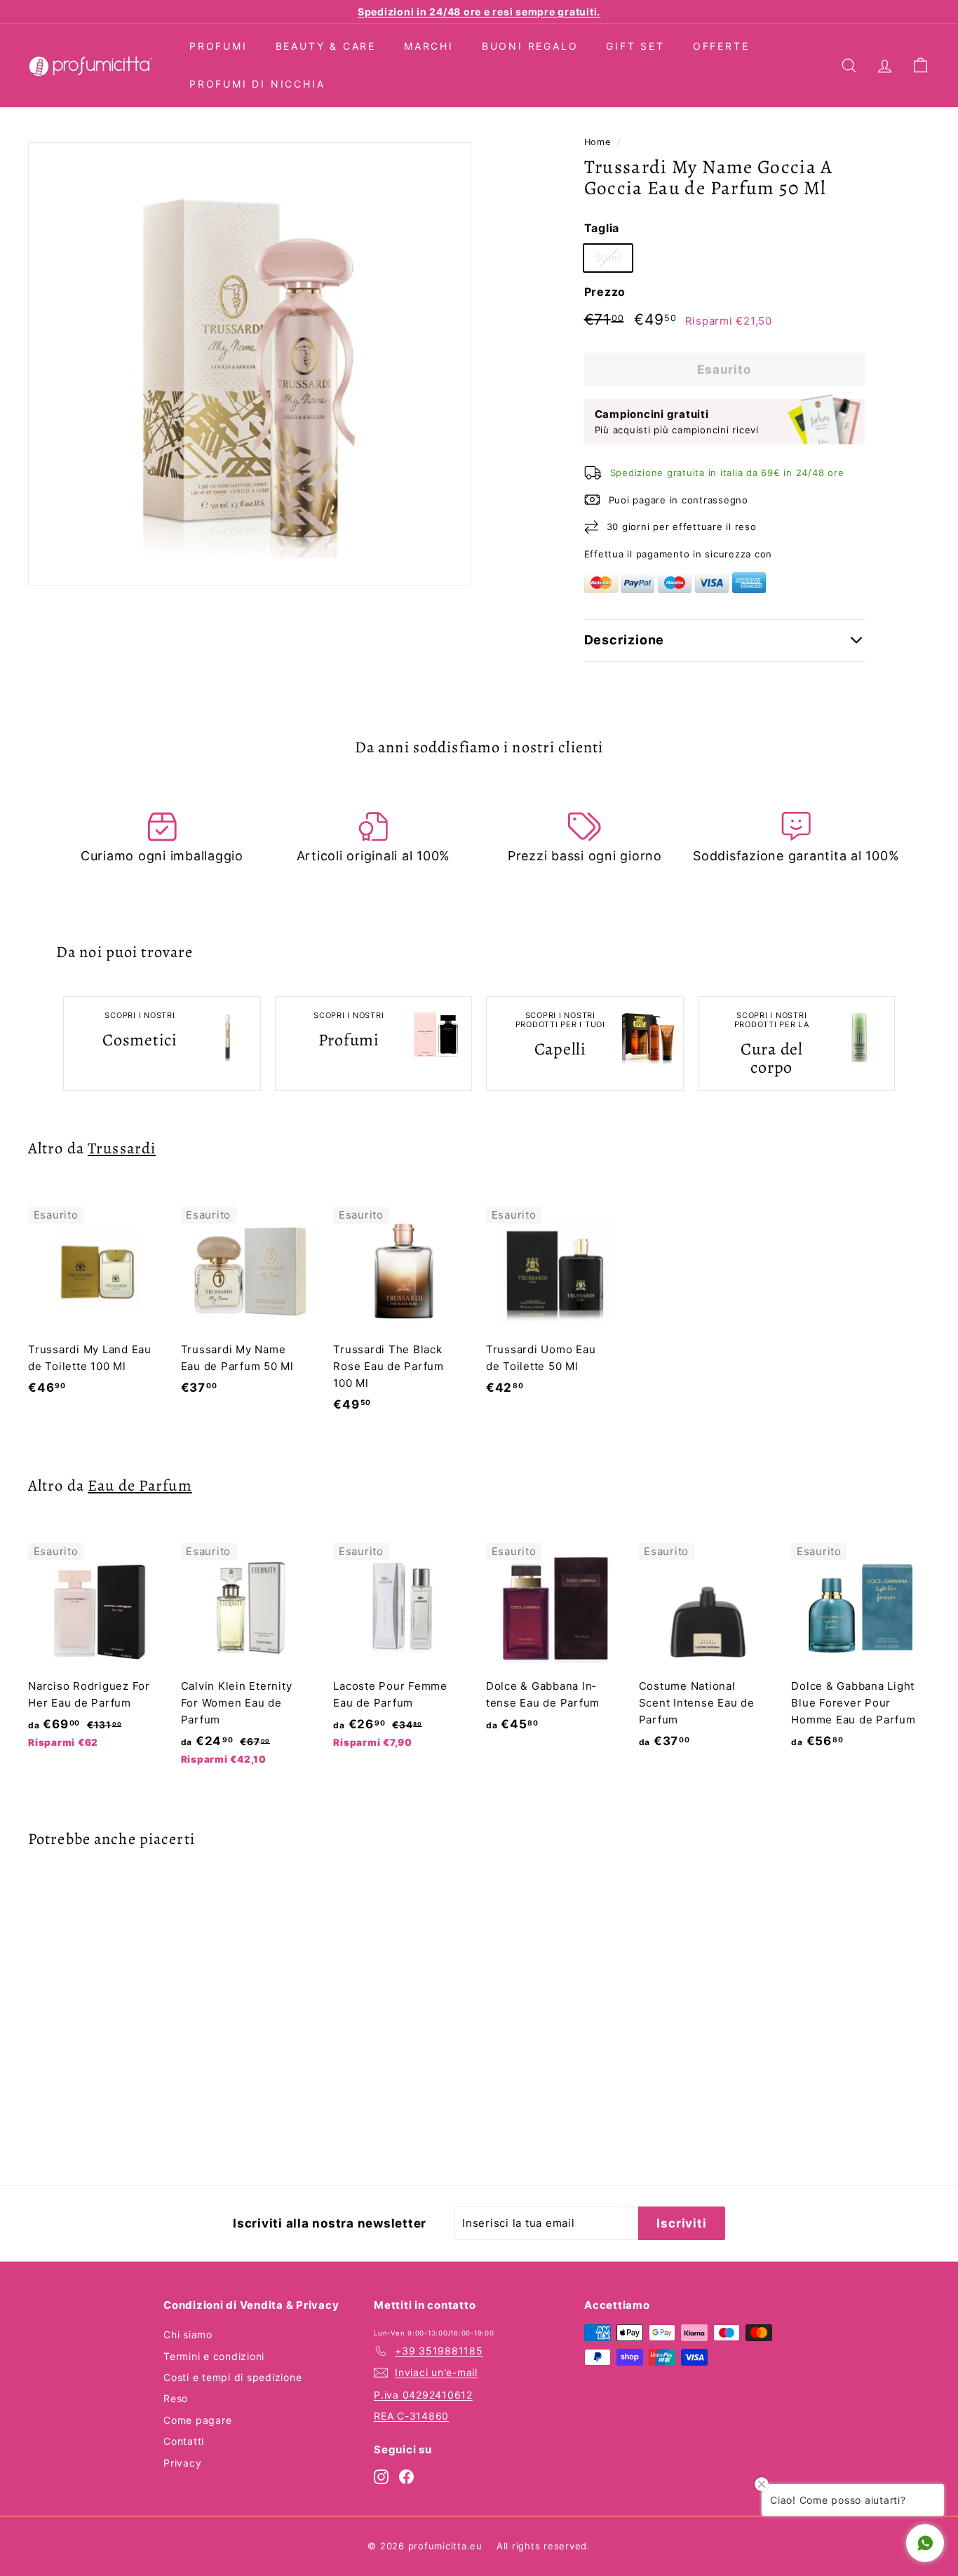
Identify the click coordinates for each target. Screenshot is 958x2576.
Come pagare (197, 2420)
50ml (608, 258)
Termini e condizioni (214, 2356)
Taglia (602, 228)
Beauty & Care (326, 46)
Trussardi (122, 1148)
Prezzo (605, 292)
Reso (176, 2398)
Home (598, 142)
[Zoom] (250, 364)
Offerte (721, 46)
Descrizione (625, 640)
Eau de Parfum (140, 1485)
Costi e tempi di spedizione (232, 2377)
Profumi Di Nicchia (257, 84)
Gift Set (635, 46)
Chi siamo (188, 2334)
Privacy (182, 2463)
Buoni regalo (530, 46)
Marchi (429, 46)
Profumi (218, 46)
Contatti (184, 2441)
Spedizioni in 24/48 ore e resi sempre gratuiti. (479, 12)
